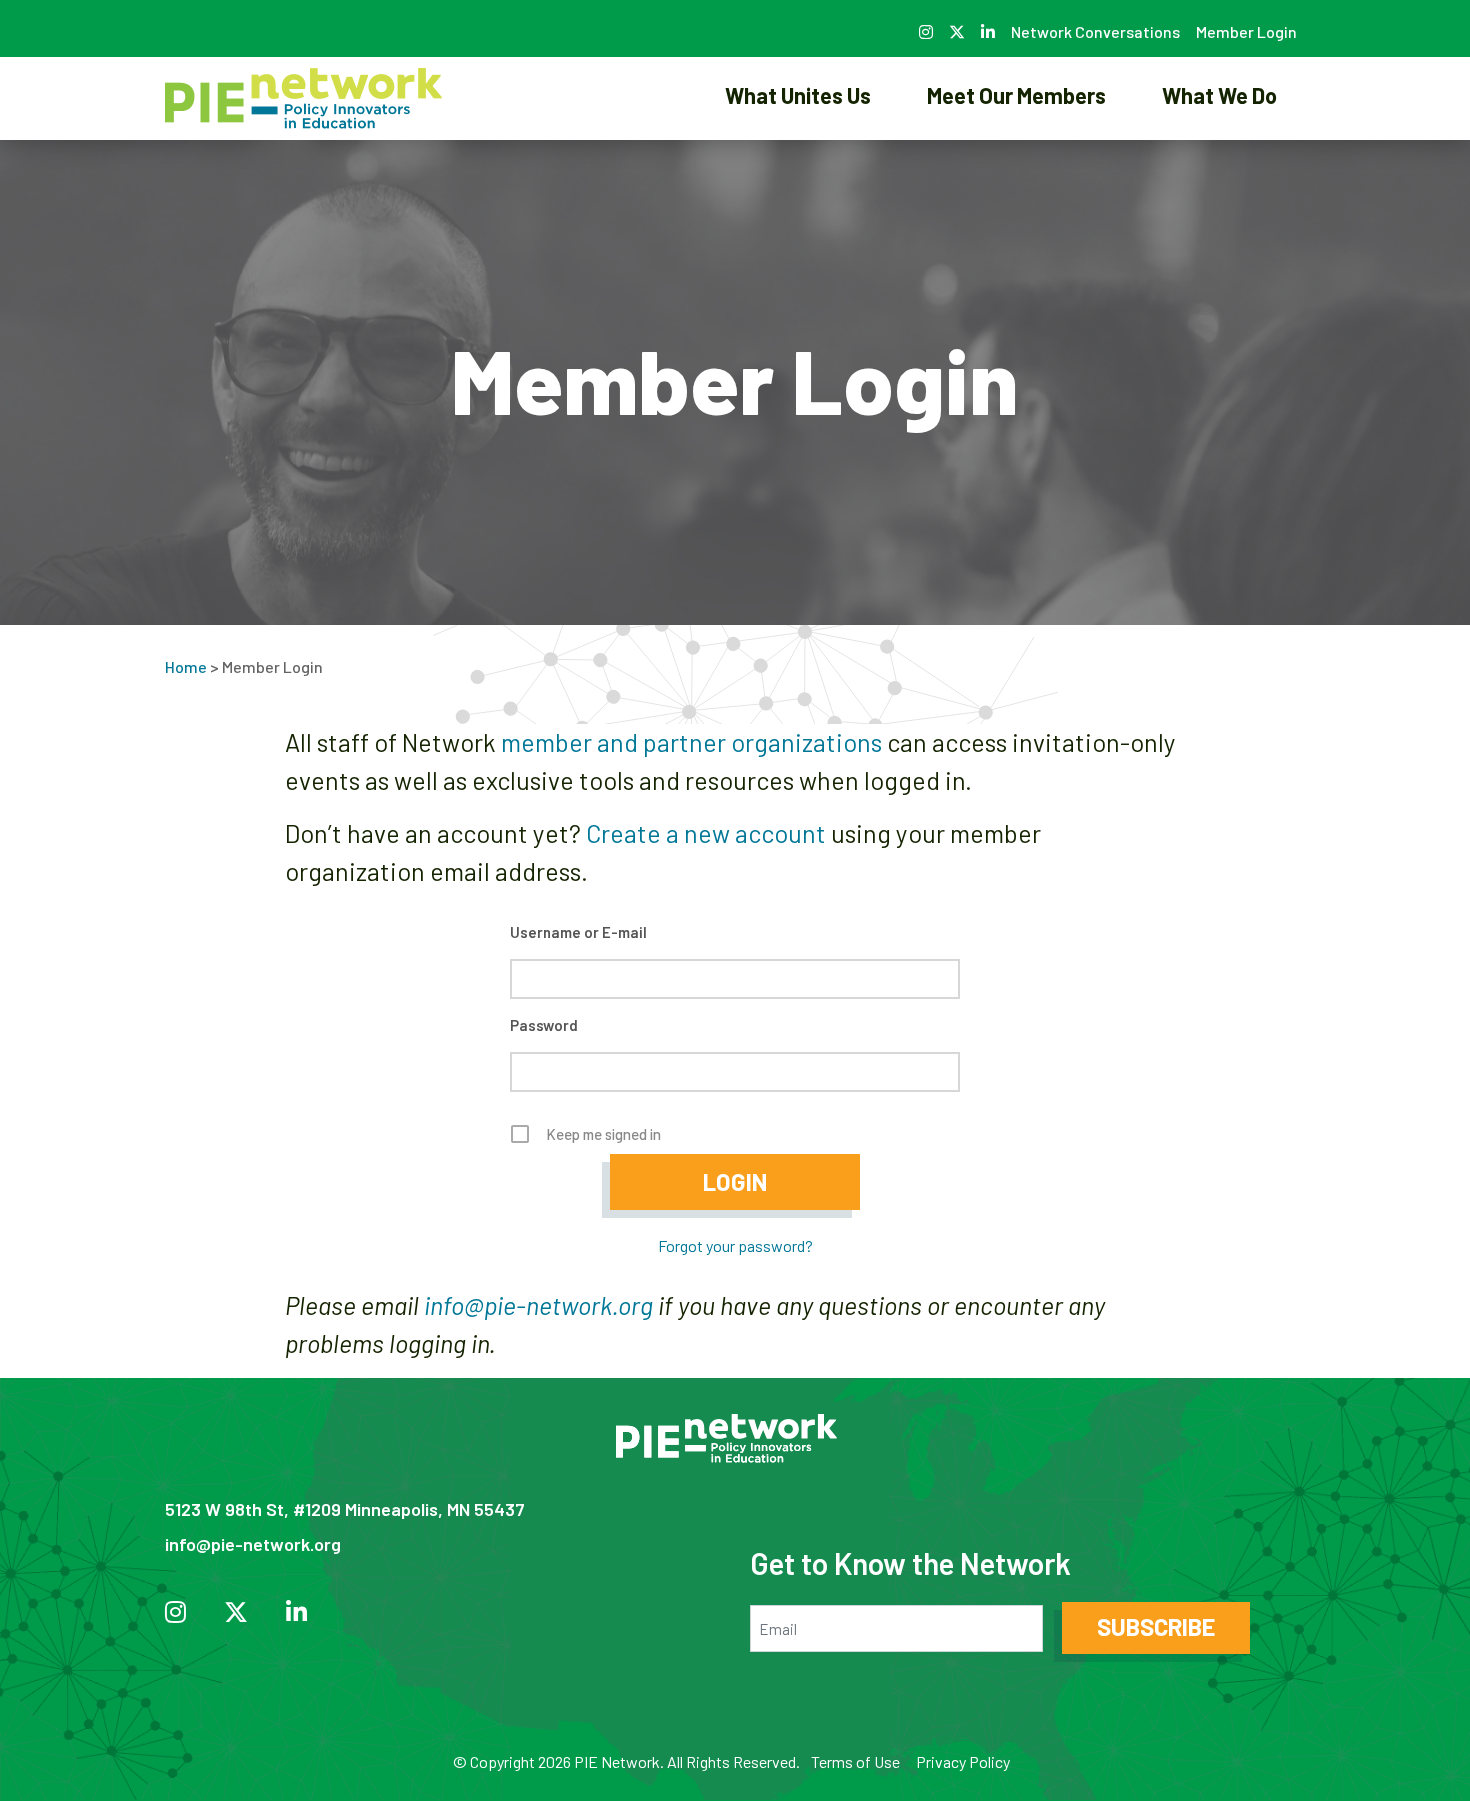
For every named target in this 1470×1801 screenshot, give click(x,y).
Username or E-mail (578, 932)
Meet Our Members (1016, 95)
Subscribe (1156, 1626)
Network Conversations (1095, 31)
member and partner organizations (691, 742)
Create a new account (706, 833)
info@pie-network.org (538, 1305)
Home (186, 666)
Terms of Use (855, 1761)
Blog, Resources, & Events (1219, 164)
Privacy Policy (963, 1761)
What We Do (1219, 95)
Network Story (798, 164)
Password (544, 1025)
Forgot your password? (735, 1245)
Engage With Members (1017, 164)
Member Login (1246, 31)
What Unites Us (798, 95)
